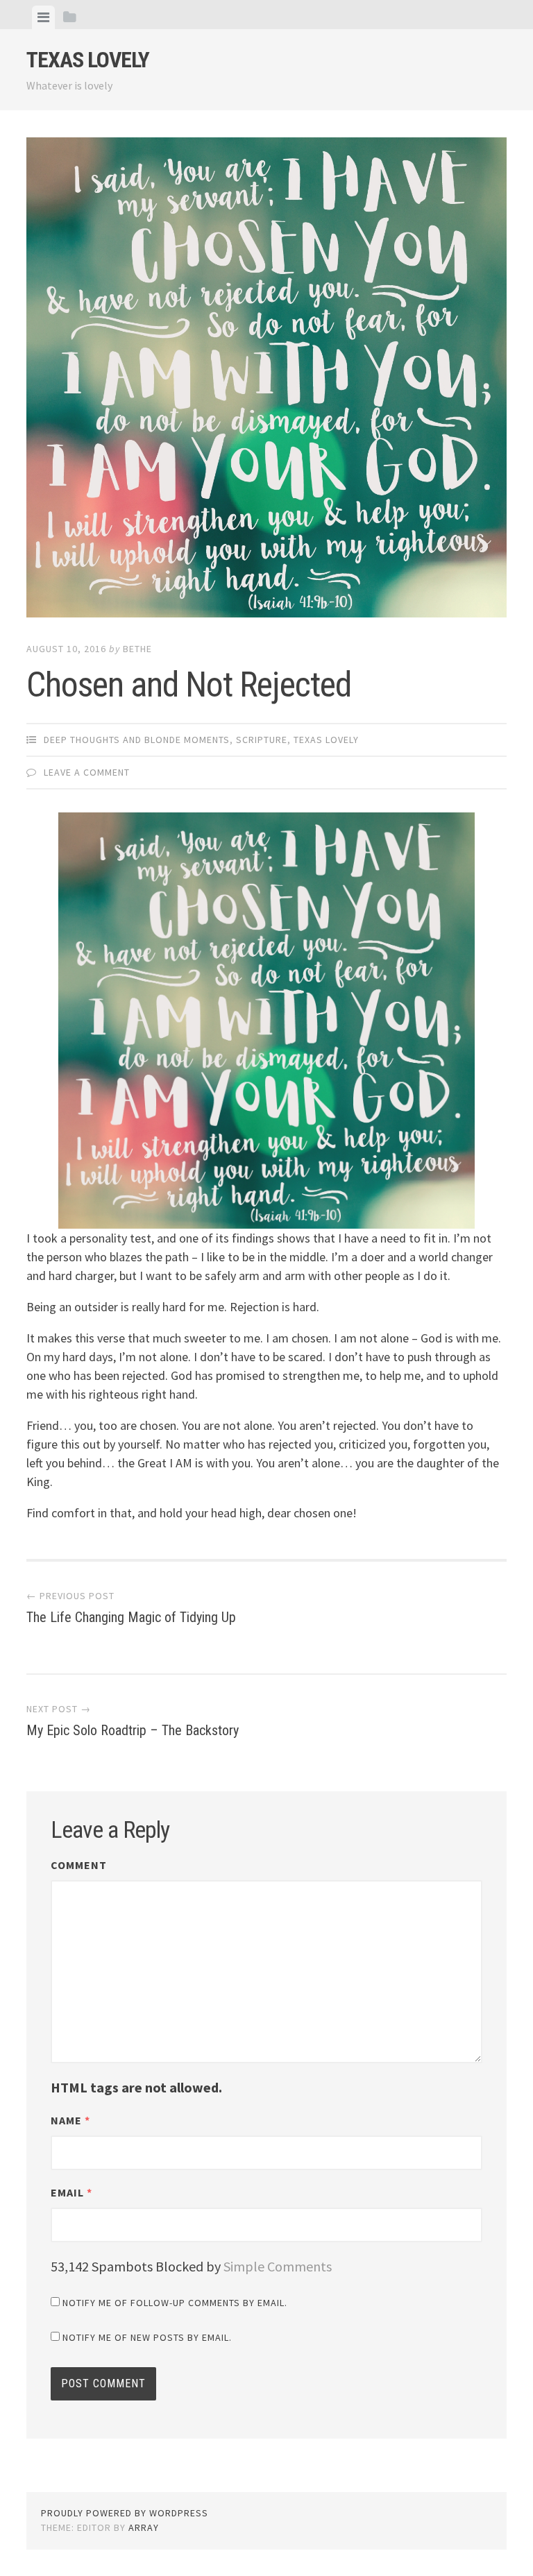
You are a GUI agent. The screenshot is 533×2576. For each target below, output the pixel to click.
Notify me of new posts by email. (147, 2337)
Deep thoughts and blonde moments (137, 740)
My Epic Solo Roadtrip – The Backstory (133, 1721)
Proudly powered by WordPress (125, 2513)
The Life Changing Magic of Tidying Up (131, 1607)
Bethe (137, 649)
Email (71, 2192)
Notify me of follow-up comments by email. (175, 2303)
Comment (79, 1865)
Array (144, 2527)
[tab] (43, 17)
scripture (262, 740)
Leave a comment (87, 772)
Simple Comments (278, 2266)
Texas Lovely (88, 60)
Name (70, 2120)
